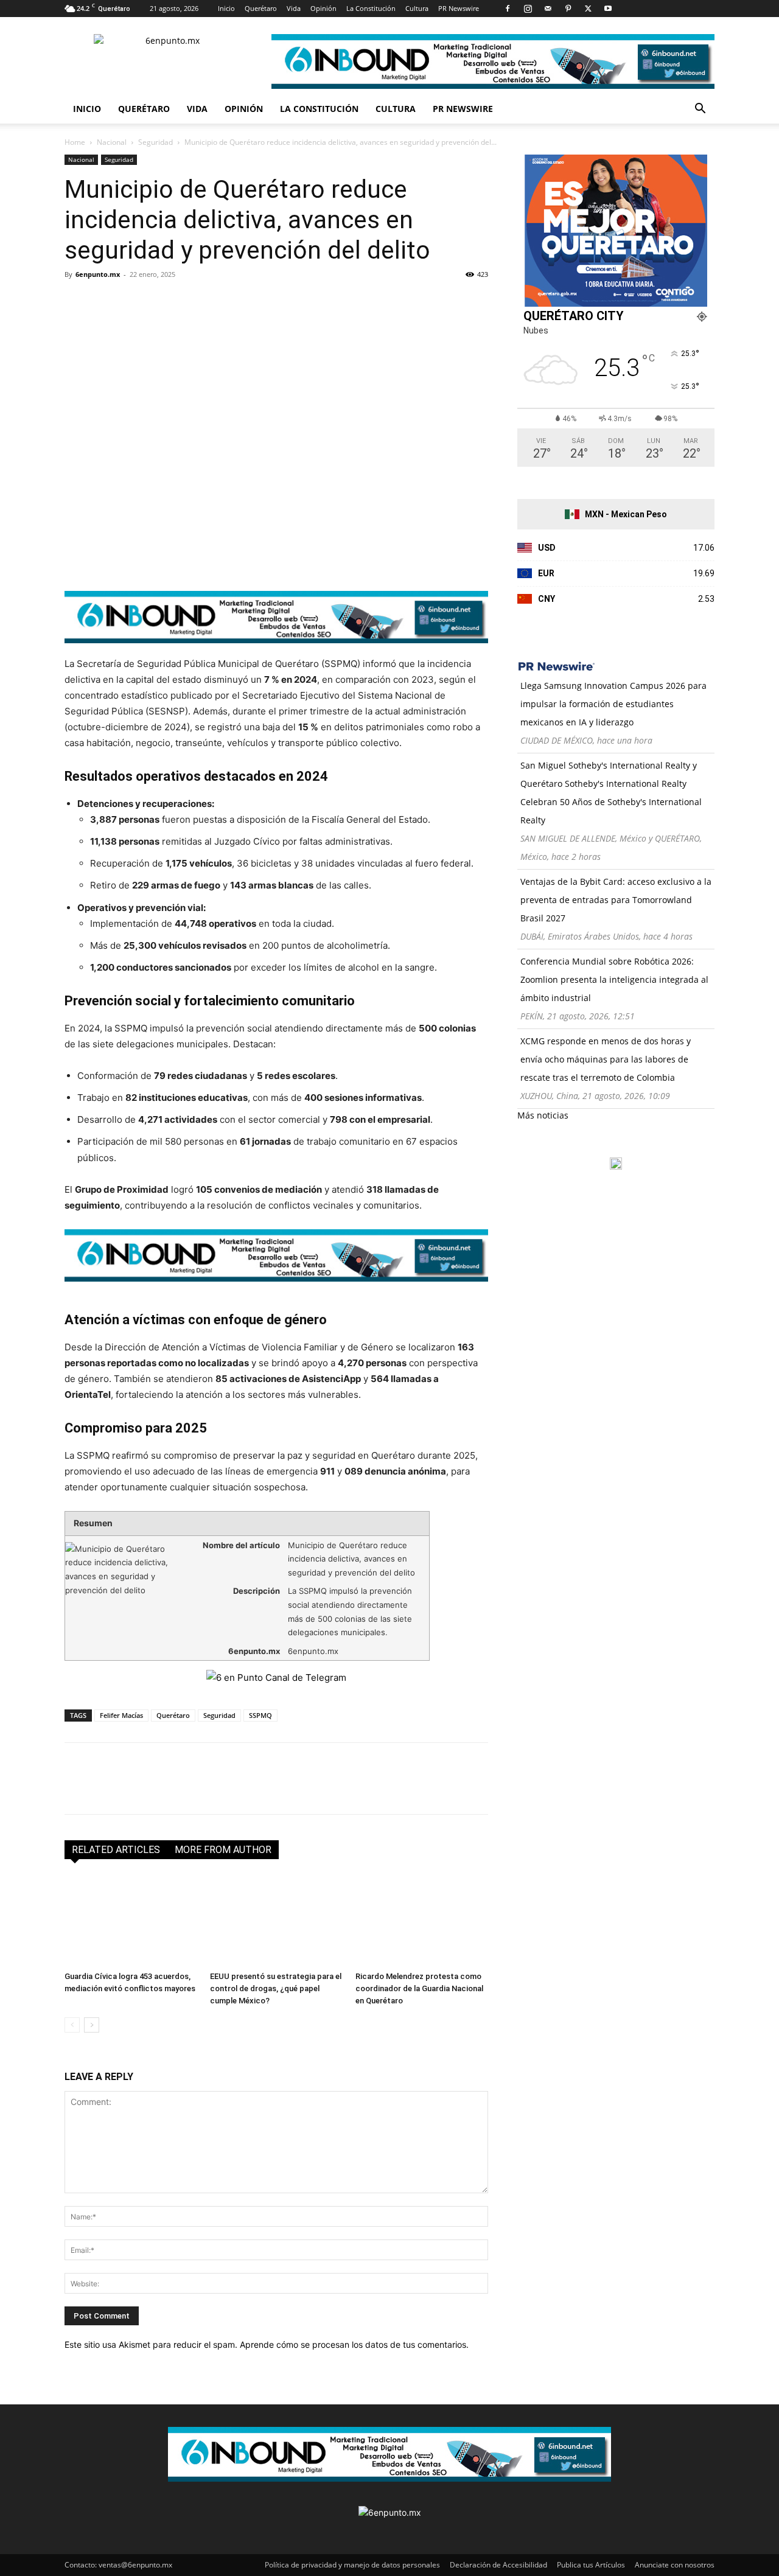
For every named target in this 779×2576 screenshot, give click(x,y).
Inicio (226, 8)
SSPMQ (260, 1715)
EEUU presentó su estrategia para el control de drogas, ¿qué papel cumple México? (276, 1988)
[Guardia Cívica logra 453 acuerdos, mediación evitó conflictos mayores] (131, 1921)
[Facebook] (508, 9)
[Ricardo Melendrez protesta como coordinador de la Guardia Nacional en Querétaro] (422, 1921)
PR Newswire (459, 8)
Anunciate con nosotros (675, 2565)
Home (75, 142)
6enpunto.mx (98, 274)
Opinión (323, 8)
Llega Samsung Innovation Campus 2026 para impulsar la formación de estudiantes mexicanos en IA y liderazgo (613, 704)
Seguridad (155, 142)
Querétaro (261, 8)
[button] (700, 110)
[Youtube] (608, 9)
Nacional (112, 142)
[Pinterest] (568, 9)
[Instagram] (528, 9)
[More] (217, 302)
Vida (294, 8)
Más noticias (543, 1115)
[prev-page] (72, 2025)
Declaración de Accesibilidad (498, 2565)
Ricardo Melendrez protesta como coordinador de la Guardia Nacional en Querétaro (419, 1988)
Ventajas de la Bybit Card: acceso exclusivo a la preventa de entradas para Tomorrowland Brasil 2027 (616, 900)
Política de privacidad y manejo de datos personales (352, 2565)
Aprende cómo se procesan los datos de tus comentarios (353, 2344)
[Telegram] (189, 302)
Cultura (417, 8)
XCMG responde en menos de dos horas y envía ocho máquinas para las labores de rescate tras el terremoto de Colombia (606, 1059)
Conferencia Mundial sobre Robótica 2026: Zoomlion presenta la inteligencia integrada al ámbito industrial (614, 979)
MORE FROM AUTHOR (223, 1850)
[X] (588, 9)
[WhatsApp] (161, 302)
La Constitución (371, 8)
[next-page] (92, 2025)
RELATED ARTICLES (116, 1850)
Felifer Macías (121, 1715)
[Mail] (548, 9)
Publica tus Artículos (591, 2565)
